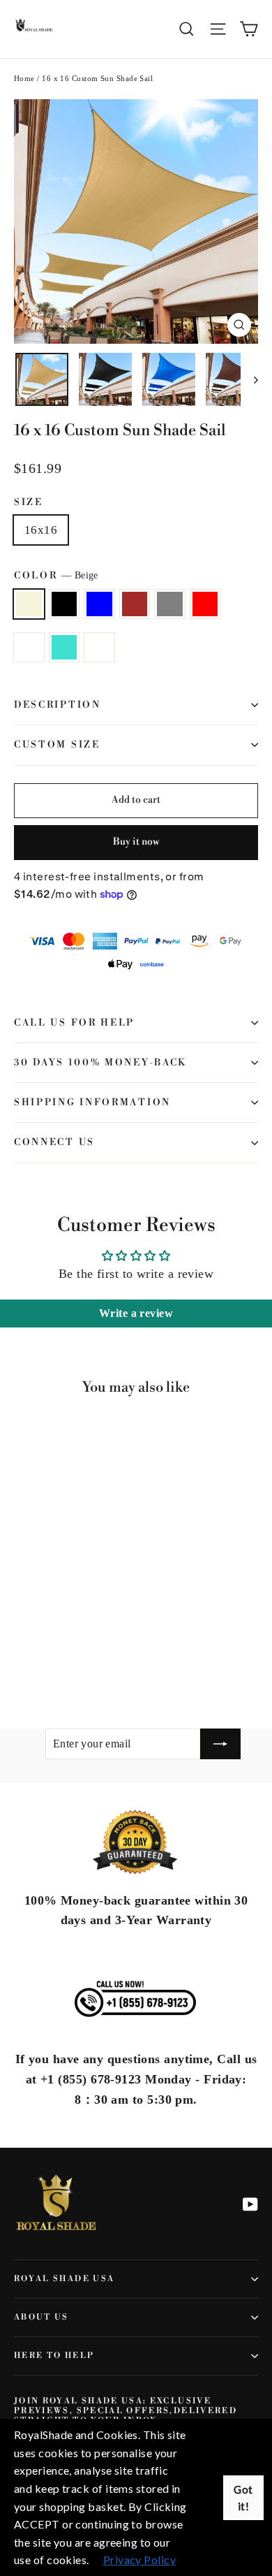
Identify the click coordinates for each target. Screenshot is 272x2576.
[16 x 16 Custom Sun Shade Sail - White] (144, 1659)
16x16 (41, 530)
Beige (29, 604)
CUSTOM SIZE (57, 745)
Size (29, 502)
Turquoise (65, 647)
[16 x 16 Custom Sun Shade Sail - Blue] (52, 1659)
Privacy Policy (139, 2560)
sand (29, 647)
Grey (170, 604)
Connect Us (54, 1142)
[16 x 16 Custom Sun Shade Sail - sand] (114, 1659)
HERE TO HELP (54, 2356)
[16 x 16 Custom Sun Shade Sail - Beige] (22, 1659)
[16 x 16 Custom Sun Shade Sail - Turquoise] (129, 1659)
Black (65, 604)
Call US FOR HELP (74, 1023)
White (99, 647)
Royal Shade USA (64, 2279)
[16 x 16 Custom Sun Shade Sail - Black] (37, 1659)
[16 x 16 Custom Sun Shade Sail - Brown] (68, 1659)
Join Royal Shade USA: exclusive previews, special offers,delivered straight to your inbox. (126, 2411)
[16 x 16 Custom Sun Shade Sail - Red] (98, 1659)
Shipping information (92, 1103)
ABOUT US (41, 2317)
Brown (135, 604)
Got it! (243, 2498)
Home (24, 78)
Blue (99, 604)
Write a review (136, 1313)
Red (205, 604)
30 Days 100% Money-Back (100, 1063)
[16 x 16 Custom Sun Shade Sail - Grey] (83, 1659)
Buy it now (136, 842)
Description (58, 705)
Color (56, 576)
